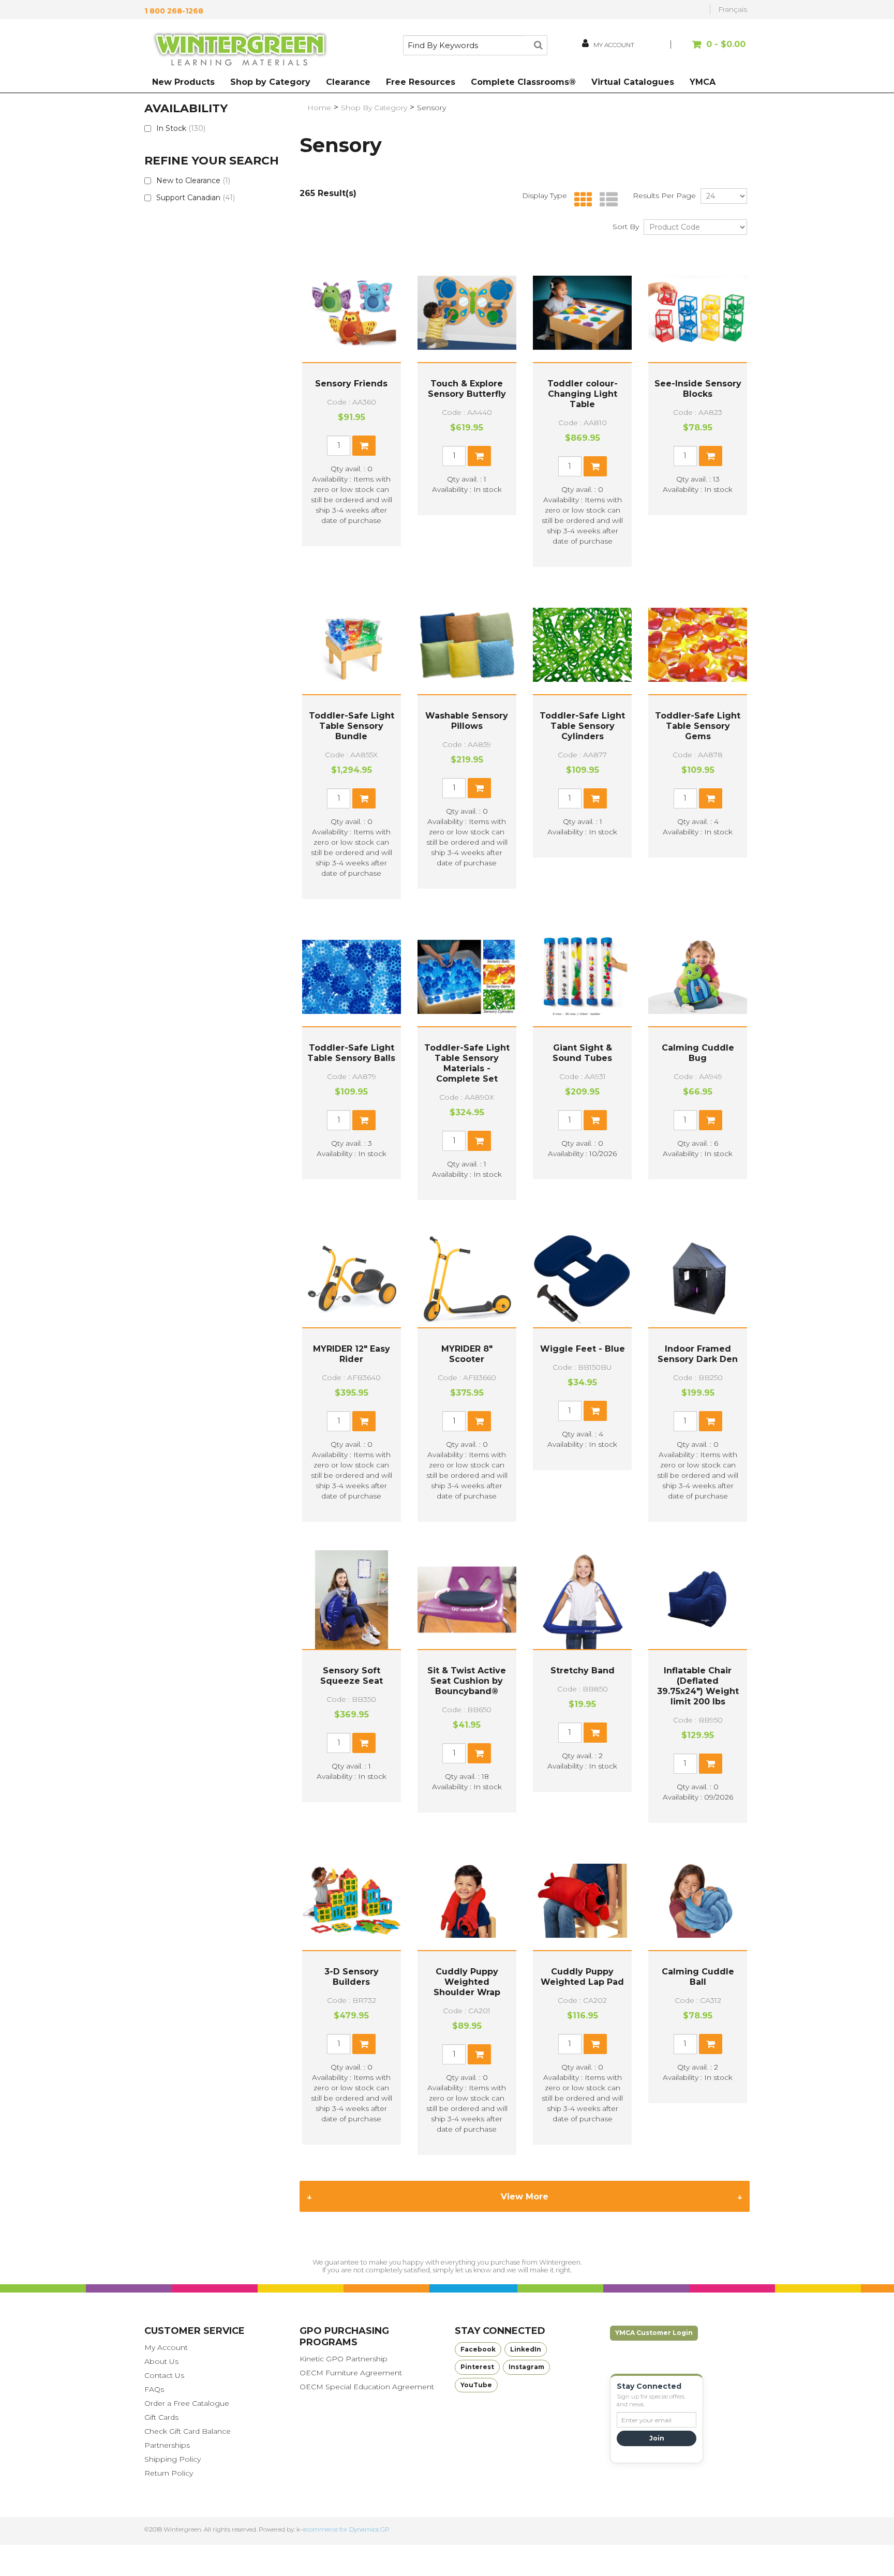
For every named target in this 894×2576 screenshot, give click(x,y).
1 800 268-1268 (174, 11)
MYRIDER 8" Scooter (467, 1354)
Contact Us (164, 2375)
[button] (710, 49)
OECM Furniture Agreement (351, 2373)
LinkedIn (526, 2349)
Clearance (348, 82)
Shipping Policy (173, 2459)
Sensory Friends (351, 384)
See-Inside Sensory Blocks (698, 389)
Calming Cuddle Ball (698, 1977)
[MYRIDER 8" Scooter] (467, 1278)
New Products (183, 82)
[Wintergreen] (240, 51)
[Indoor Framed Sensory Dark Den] (698, 1278)
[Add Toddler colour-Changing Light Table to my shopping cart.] (595, 466)
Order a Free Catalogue (187, 2403)
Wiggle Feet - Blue (583, 1349)
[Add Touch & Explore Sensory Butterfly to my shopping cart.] (479, 456)
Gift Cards (161, 2417)
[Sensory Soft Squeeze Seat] (352, 1600)
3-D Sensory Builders (352, 1977)
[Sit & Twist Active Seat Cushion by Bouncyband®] (467, 1600)
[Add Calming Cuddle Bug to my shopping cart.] (711, 1120)
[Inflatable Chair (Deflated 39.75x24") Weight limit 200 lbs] (698, 1600)
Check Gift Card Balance (188, 2431)
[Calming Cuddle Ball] (698, 1901)
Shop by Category (270, 82)
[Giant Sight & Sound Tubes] (582, 977)
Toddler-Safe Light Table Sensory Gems (698, 726)
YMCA (703, 82)
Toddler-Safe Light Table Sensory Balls (351, 1053)
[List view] (606, 200)
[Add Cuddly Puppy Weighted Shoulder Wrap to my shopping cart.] (479, 2054)
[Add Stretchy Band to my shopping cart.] (595, 1733)
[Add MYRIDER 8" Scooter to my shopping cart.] (479, 1421)
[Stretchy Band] (582, 1600)
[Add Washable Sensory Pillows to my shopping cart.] (479, 788)
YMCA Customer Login (654, 2333)
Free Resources (421, 82)
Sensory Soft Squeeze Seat (352, 1676)
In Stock (181, 128)
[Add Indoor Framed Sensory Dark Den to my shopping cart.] (711, 1421)
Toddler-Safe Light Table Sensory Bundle (352, 726)
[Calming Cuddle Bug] (698, 977)
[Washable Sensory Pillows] (467, 645)
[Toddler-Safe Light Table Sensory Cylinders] (582, 645)
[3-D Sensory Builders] (352, 1901)
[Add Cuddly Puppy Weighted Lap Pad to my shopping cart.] (595, 2044)
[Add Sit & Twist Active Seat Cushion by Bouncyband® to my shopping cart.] (479, 1753)
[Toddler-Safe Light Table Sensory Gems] (698, 645)
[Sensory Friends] (352, 313)
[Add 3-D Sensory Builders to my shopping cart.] (364, 2044)
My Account (166, 2347)
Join (657, 2438)
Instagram (526, 2367)
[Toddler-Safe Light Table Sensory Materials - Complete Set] (467, 977)
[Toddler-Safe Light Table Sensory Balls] (352, 977)
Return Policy (169, 2473)
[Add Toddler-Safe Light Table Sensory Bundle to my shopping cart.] (364, 798)
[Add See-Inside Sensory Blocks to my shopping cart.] (711, 456)
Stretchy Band (583, 1671)
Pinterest (477, 2367)
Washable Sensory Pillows (467, 721)
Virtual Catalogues (633, 82)
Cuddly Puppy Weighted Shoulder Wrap (467, 1982)
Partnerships (167, 2445)
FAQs (154, 2389)
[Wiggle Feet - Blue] (582, 1278)
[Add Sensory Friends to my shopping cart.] (364, 446)
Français (733, 9)
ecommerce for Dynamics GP (346, 2529)
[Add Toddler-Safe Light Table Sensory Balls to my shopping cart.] (364, 1120)
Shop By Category (374, 108)
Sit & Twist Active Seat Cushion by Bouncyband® (467, 1681)
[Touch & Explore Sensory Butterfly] (467, 313)
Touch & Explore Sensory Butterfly (467, 389)
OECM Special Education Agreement (367, 2387)
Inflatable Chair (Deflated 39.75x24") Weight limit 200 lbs (698, 1686)
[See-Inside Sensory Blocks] (698, 313)
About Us (161, 2361)
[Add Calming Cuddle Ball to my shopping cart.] (711, 2044)
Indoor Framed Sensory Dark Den (698, 1354)
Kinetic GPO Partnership (344, 2359)
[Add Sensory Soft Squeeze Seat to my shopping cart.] (364, 1743)
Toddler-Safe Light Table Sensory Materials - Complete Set (467, 1063)
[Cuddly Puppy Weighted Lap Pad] (582, 1901)
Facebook (478, 2349)
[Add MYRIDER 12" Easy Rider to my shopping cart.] (364, 1421)
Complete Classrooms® (523, 82)
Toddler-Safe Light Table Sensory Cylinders (582, 726)
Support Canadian (196, 198)
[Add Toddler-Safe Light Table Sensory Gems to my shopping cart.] (711, 798)
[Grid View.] (581, 200)
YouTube (476, 2385)
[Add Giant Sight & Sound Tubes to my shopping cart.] (595, 1120)
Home (319, 108)
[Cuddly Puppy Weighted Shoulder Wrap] (467, 1901)
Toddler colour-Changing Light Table (583, 394)
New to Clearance (193, 181)
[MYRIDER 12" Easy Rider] (352, 1278)
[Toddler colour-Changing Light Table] (582, 313)
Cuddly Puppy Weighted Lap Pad (582, 1977)
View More (525, 2197)
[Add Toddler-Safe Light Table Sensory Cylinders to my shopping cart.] (595, 798)
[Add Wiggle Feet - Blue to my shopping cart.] (595, 1411)
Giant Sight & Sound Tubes (582, 1053)
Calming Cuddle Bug (698, 1053)
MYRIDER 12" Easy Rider (352, 1354)
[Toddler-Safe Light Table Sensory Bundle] (352, 645)
